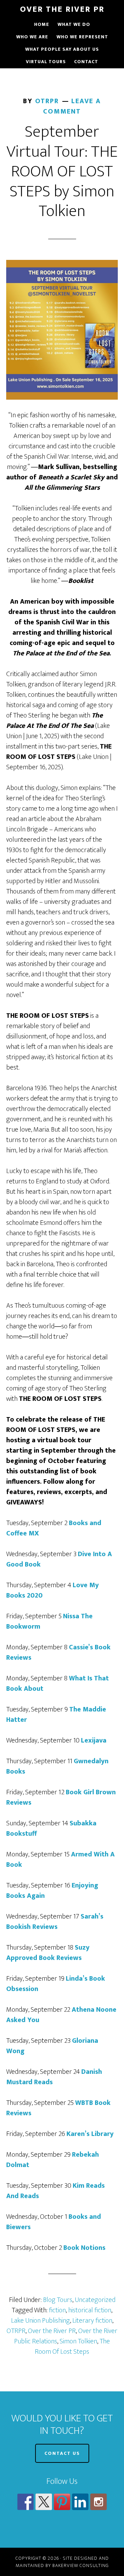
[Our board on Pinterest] (62, 2502)
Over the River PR (52, 2331)
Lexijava (94, 1740)
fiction (57, 2310)
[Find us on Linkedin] (80, 2502)
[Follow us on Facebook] (25, 2502)
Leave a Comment (72, 106)
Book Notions (84, 2248)
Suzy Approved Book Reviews (48, 1953)
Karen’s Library (90, 2134)
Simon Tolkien (78, 2341)
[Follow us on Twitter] (44, 2502)
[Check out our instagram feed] (99, 2502)
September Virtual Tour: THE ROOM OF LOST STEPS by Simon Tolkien (62, 172)
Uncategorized (95, 2300)
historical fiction (90, 2310)
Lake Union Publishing (40, 2321)
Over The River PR (62, 9)
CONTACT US (62, 2453)
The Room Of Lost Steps (72, 2346)
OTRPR (16, 2331)
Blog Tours (58, 2300)
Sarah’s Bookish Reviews (55, 1922)
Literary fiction (92, 2321)
